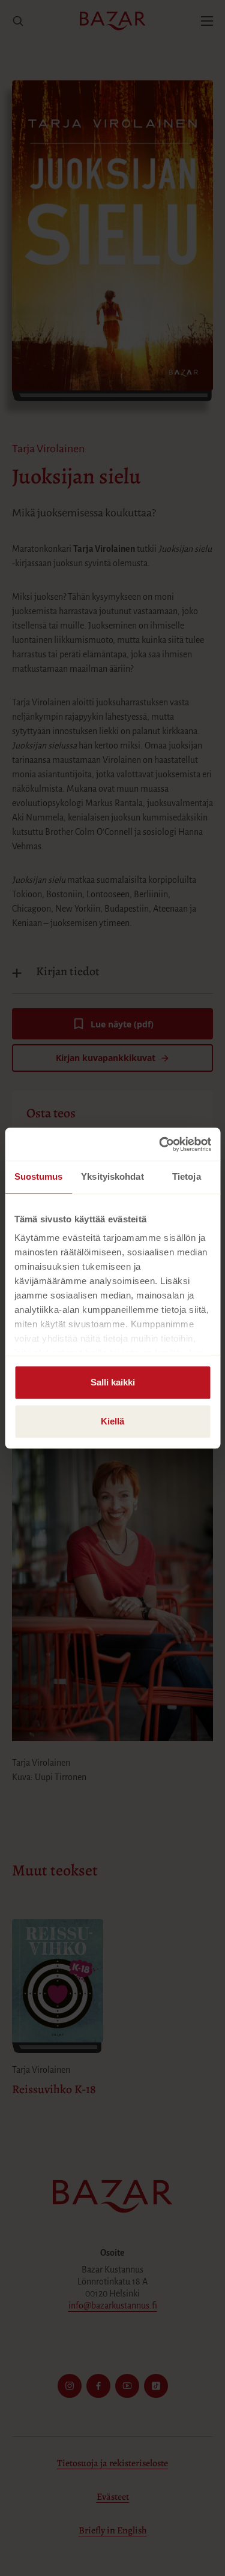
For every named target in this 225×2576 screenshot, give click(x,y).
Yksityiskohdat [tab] (112, 1176)
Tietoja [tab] (187, 1176)
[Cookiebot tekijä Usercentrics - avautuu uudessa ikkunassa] (160, 1144)
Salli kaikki (113, 1382)
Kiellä (112, 1421)
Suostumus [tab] (39, 1176)
